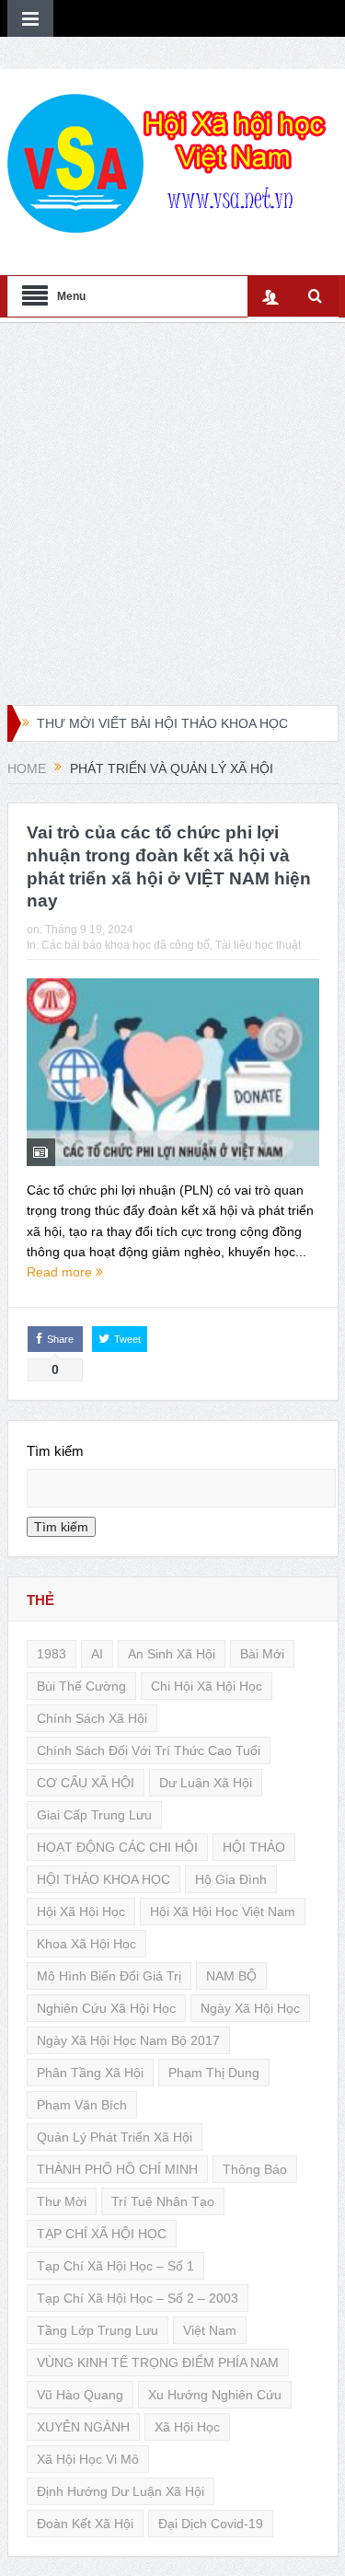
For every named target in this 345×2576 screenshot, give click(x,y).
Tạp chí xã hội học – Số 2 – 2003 (138, 2298)
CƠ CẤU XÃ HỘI (86, 1783)
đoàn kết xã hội (85, 2524)
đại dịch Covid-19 (211, 2524)
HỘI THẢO (254, 1847)
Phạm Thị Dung (214, 2073)
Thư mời (62, 2201)
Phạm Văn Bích (82, 2105)
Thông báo (255, 2169)
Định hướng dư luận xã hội (121, 2491)
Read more (61, 1272)
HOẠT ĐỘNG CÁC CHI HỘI (117, 1847)
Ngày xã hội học (250, 2008)
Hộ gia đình (231, 1879)
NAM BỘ (231, 1976)
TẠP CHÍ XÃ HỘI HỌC (102, 2234)
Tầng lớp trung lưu (98, 2330)
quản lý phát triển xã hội (115, 2137)
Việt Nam (210, 2330)
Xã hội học (187, 2427)
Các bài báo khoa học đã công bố (126, 945)
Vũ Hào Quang (80, 2395)
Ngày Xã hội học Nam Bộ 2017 (128, 2040)
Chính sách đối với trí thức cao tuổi (149, 1750)
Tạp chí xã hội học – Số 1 (115, 2266)
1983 (52, 1654)
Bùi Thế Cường (81, 1686)
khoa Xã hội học (86, 1944)
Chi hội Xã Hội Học (207, 1686)
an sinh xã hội (172, 1654)
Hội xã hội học (81, 1912)
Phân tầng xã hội (90, 2073)
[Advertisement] (172, 514)
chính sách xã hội (92, 1718)
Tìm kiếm (55, 1451)
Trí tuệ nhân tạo (163, 2201)
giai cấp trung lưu (94, 1815)
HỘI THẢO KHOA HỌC (103, 1879)
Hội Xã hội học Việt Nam (223, 1912)
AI (97, 1654)
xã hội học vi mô (88, 2459)
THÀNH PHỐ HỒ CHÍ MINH (117, 2169)
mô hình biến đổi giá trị (109, 1976)
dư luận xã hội (206, 1783)
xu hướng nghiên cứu (215, 2395)
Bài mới (262, 1654)
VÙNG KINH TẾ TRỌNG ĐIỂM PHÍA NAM (158, 2362)
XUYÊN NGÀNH (83, 2427)
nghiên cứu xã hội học (106, 2008)
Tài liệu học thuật (258, 945)
